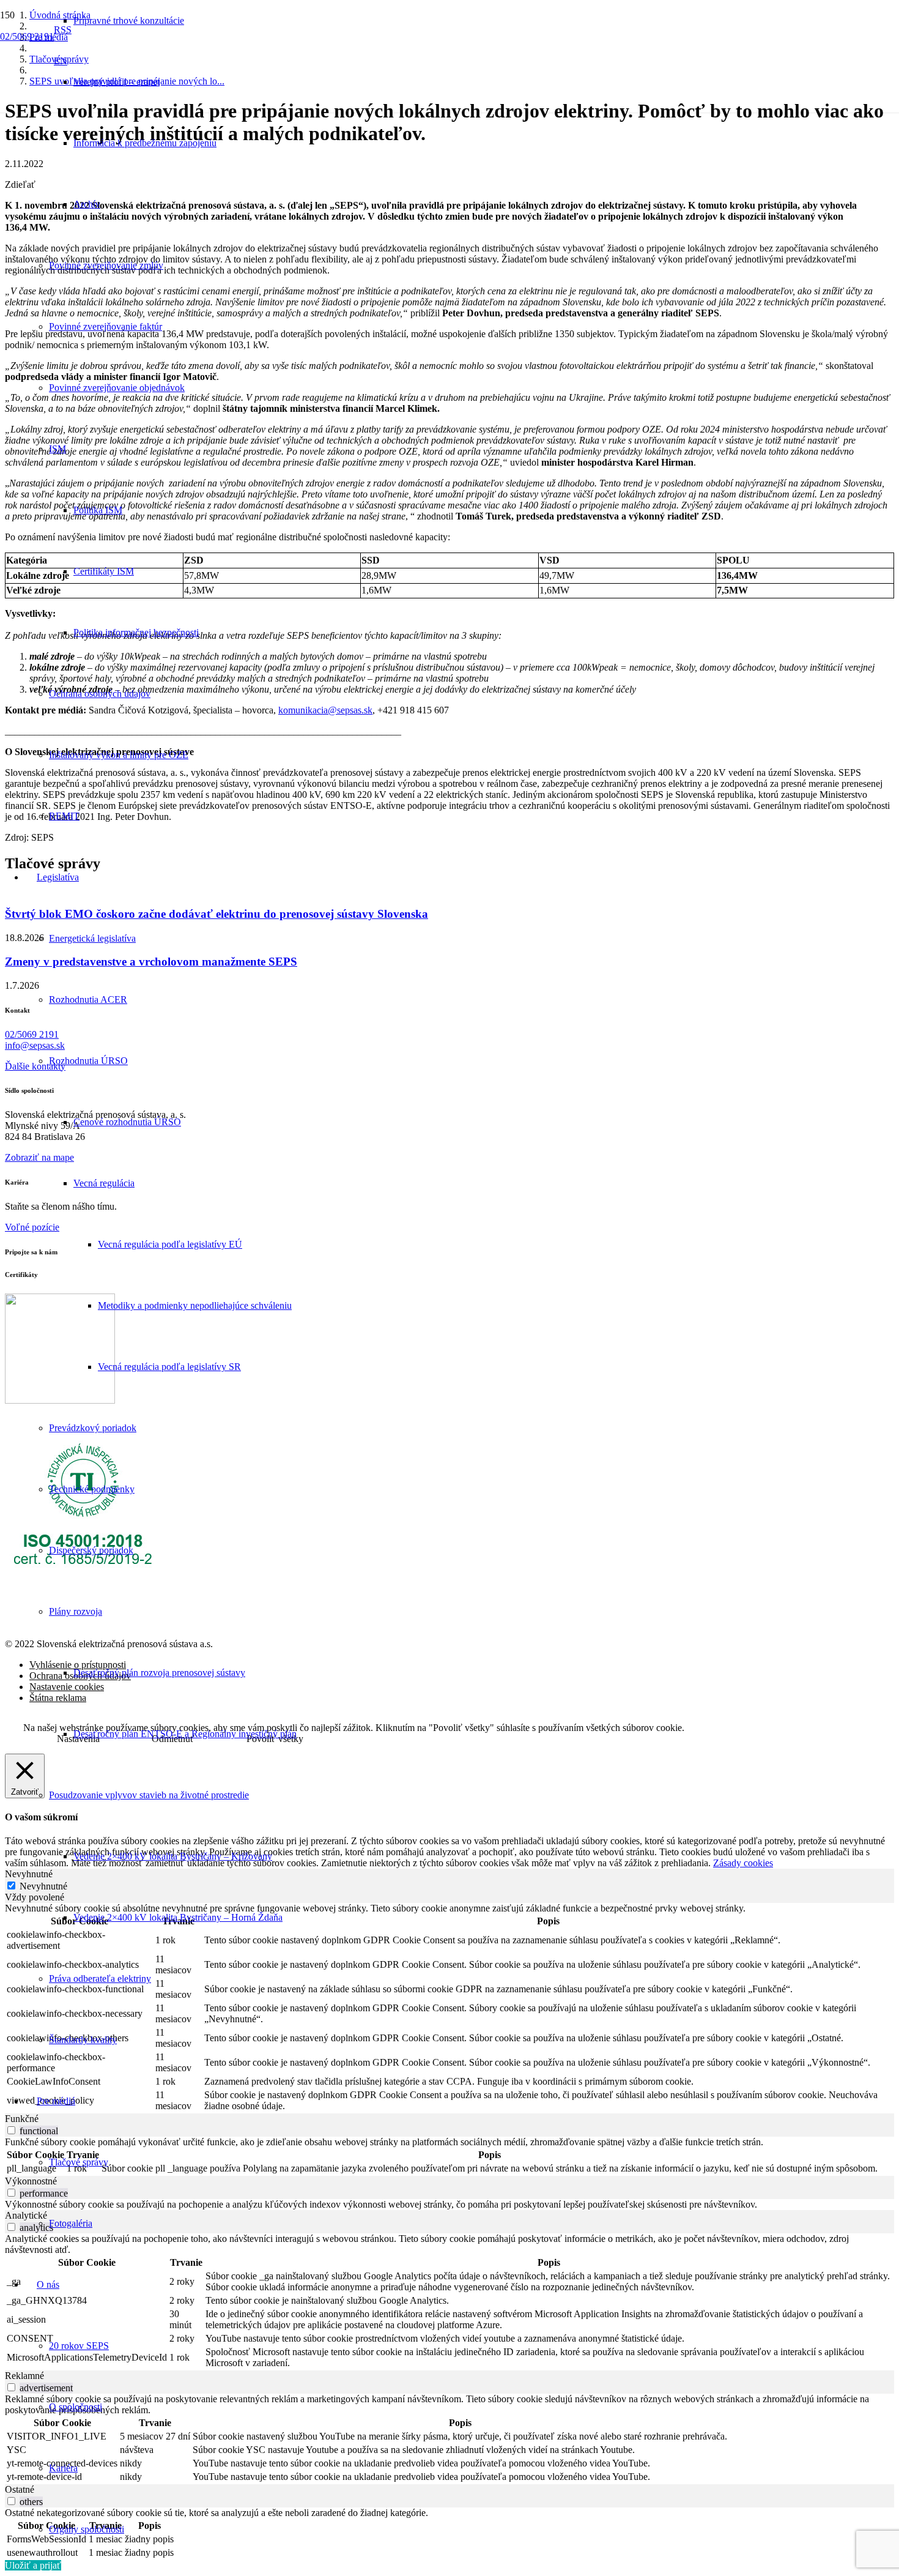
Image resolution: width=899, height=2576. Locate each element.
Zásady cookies (743, 1863)
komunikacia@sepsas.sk (325, 710)
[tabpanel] (449, 2008)
